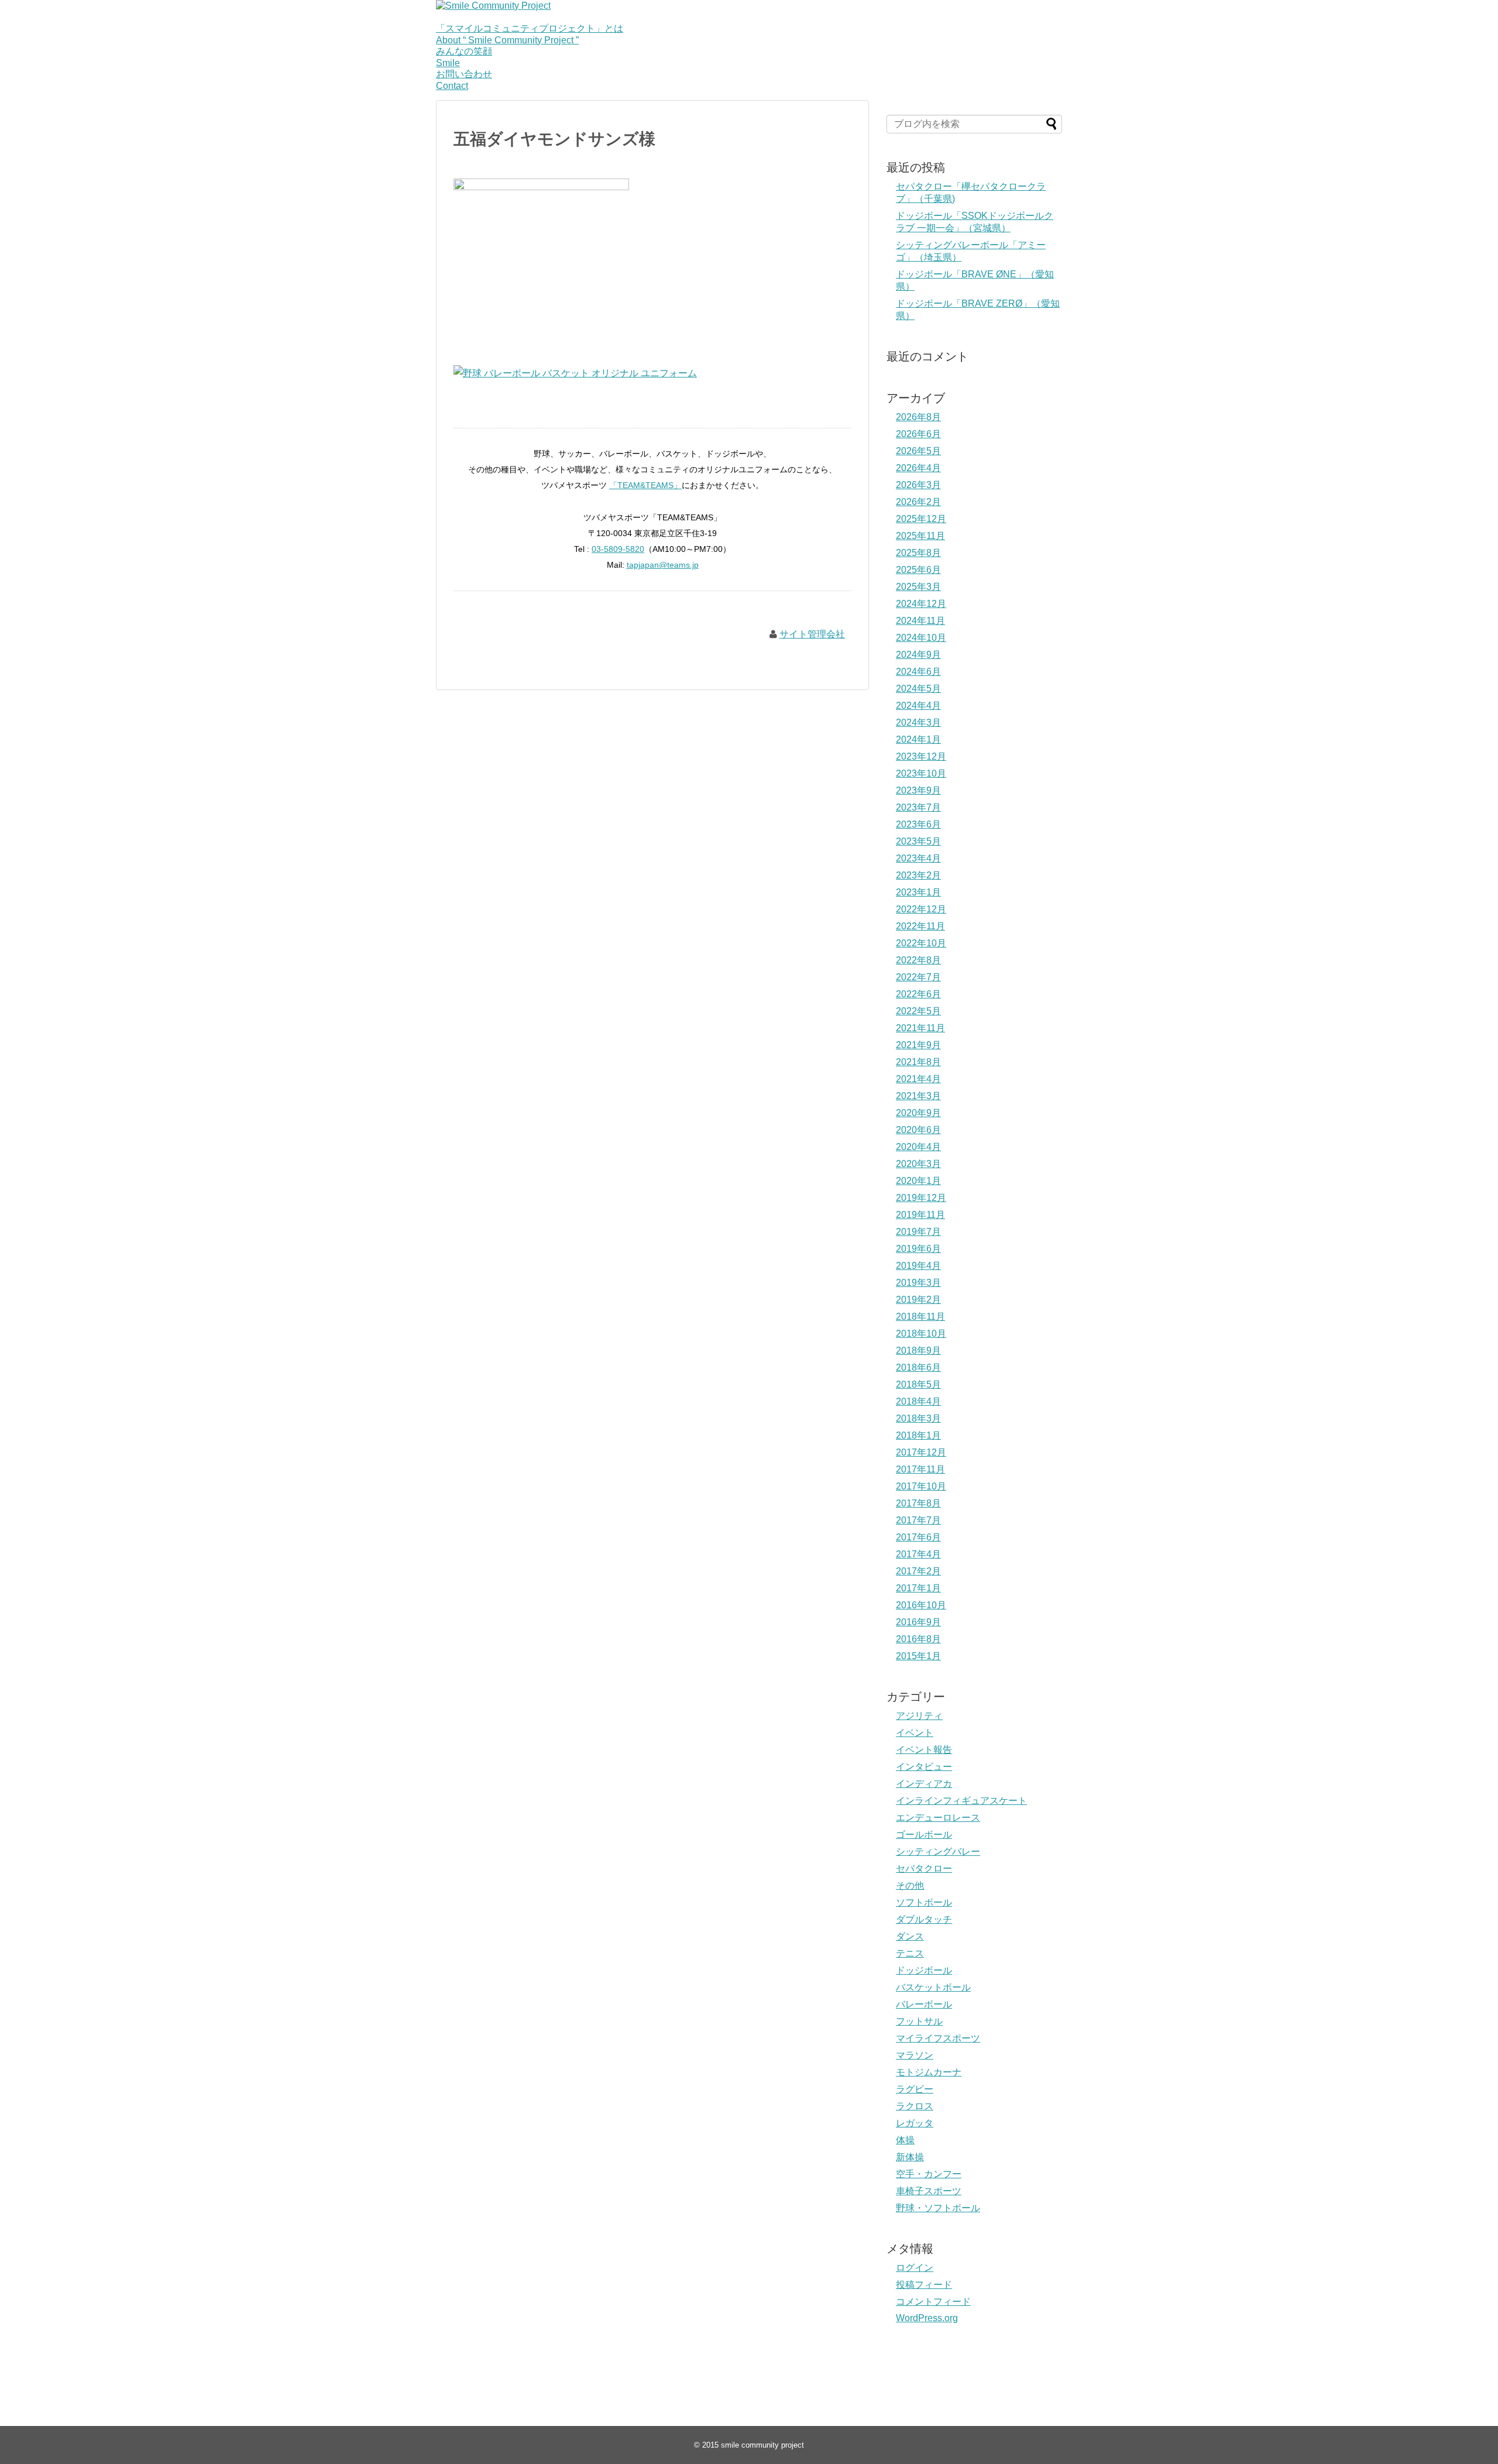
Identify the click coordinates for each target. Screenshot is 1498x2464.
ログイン (915, 2268)
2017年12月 (921, 1452)
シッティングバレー (938, 1852)
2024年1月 (918, 739)
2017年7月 (918, 1520)
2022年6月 (918, 994)
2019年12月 (921, 1198)
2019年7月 (918, 1232)
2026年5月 (918, 451)
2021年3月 (918, 1096)
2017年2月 (918, 1571)
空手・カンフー (929, 2174)
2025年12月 (921, 519)
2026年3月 (918, 485)
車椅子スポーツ (929, 2191)
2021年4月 (918, 1079)
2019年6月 (918, 1249)
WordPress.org (927, 2318)
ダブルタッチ (924, 1919)
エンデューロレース (938, 1818)
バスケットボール (933, 1987)
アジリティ (919, 1716)
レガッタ (915, 2123)
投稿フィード (924, 2285)
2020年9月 (918, 1113)
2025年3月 (918, 587)
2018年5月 (918, 1384)
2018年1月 (918, 1435)
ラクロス (915, 2106)
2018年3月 (918, 1418)
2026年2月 (918, 502)
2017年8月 (918, 1503)
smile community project (762, 2445)
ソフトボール (924, 1902)
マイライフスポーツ (938, 2038)
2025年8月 (918, 553)
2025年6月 (918, 570)
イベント (915, 1733)
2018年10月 (921, 1334)
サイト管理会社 (812, 634)
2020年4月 (918, 1147)
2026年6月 (918, 434)
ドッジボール (924, 1970)
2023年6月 (918, 824)
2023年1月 (918, 892)
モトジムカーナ (929, 2072)
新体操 (910, 2157)
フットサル (919, 2021)
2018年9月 (918, 1351)
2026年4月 (918, 468)
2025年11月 (920, 536)
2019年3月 (918, 1283)
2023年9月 (918, 790)
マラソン (915, 2055)
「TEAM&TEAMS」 (645, 485)
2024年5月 (918, 689)
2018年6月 (918, 1367)
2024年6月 (918, 672)
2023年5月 (918, 841)
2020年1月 (918, 1181)
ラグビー (915, 2089)
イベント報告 (924, 1750)
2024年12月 (921, 604)
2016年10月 (921, 1605)
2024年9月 (918, 655)
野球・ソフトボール (938, 2208)
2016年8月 (918, 1639)
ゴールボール (924, 1835)
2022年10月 (921, 943)
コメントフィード (933, 2302)
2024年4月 (918, 706)
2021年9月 (918, 1045)
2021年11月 (920, 1028)
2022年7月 (918, 977)
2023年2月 (918, 875)
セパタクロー (924, 1868)
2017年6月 (918, 1537)
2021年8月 (918, 1062)
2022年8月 (918, 960)
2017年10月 (921, 1486)
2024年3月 (918, 723)
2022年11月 (920, 926)
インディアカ (924, 1784)
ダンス (910, 1936)
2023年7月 (918, 807)
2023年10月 (921, 773)
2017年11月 (920, 1469)
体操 (905, 2140)
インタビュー (924, 1767)
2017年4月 (918, 1554)
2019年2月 (918, 1300)
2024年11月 (920, 621)
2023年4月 (918, 858)
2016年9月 (918, 1622)
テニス (910, 1953)
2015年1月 (918, 1656)
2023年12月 (921, 756)
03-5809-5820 (618, 549)
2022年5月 (918, 1011)
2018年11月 (920, 1317)
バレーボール (924, 2004)
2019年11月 (920, 1215)
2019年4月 (918, 1266)
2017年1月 (918, 1588)
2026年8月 (918, 417)
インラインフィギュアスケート (961, 1801)
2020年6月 (918, 1130)
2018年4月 (918, 1401)
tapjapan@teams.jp (663, 565)
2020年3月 (918, 1164)
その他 (910, 1885)
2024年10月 (921, 638)
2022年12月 (921, 909)
